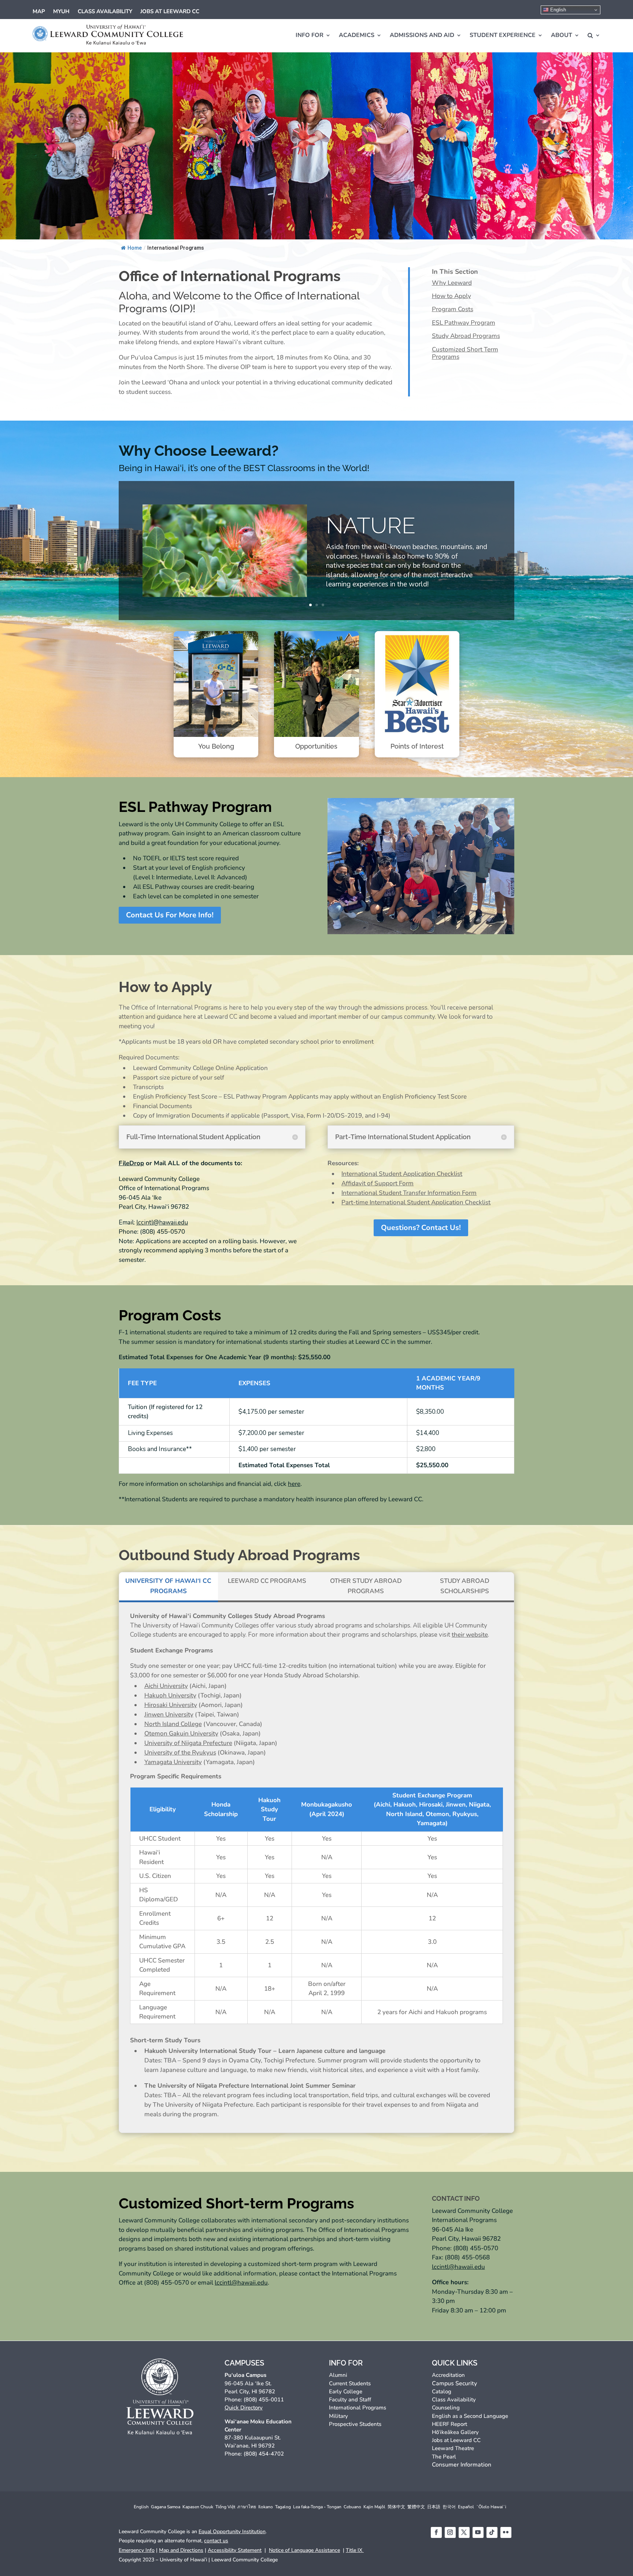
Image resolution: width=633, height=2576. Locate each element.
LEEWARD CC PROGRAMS (267, 1581)
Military (338, 2416)
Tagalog (283, 2507)
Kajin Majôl (374, 2507)
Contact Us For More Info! (170, 915)
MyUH (61, 12)
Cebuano (352, 2507)
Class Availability (105, 12)
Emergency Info (137, 2550)
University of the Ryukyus (180, 1753)
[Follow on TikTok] (492, 2532)
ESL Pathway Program (464, 323)
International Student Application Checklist (402, 1174)
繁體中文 (416, 2507)
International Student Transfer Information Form (409, 1193)
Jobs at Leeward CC (170, 12)
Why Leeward (452, 283)
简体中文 (396, 2507)
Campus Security (454, 2383)
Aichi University (166, 1686)
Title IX (355, 2550)
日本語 (434, 2507)
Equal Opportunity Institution (232, 2532)
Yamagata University (173, 1762)
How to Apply (451, 296)
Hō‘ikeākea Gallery (455, 2432)
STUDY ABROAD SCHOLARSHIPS (465, 1586)
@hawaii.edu (241, 2283)
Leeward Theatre (453, 2448)
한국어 (449, 2507)
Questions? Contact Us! (421, 1228)
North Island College (173, 1724)
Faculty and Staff (350, 2400)
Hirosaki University (171, 1705)
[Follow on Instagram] (450, 2532)
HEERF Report (449, 2424)
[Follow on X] (464, 2532)
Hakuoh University (170, 1695)
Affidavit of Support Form (377, 1183)
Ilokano (266, 2507)
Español (466, 2507)
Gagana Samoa (166, 2507)
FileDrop (131, 1163)
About (562, 35)
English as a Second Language (470, 2416)
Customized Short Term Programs (465, 353)
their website (470, 1635)
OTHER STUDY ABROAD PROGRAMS (366, 1586)
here (294, 1484)
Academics (357, 35)
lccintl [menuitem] (223, 2283)
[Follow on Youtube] (478, 2532)
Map (39, 12)
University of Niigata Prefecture (188, 1743)
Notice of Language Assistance (304, 2550)
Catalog (442, 2392)
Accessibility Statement (235, 2550)
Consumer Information (462, 2465)
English (557, 10)
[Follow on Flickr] (506, 2532)
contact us (216, 2541)
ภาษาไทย (247, 2507)
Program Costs (453, 310)
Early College (346, 2392)
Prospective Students (355, 2424)
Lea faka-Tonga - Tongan (317, 2507)
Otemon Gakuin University (181, 1734)
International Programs (358, 2408)
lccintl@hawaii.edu (162, 1222)
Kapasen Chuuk (198, 2507)
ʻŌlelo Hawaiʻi (491, 2507)
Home (135, 248)
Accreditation (448, 2375)
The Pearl (444, 2457)
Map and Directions (181, 2550)
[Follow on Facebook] (436, 2532)
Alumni (338, 2375)
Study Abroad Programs (466, 336)
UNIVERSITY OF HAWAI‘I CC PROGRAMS (168, 1586)
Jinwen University (169, 1714)
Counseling (446, 2408)
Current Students (350, 2383)
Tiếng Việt (225, 2507)
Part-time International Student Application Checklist (416, 1202)
